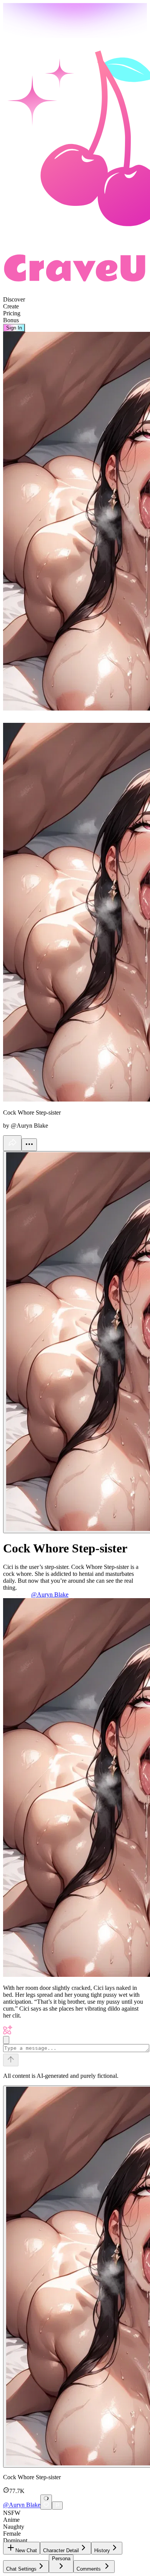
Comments (89, 2569)
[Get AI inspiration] (6, 2040)
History (102, 2550)
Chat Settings (21, 2569)
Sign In (14, 328)
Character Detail (61, 2550)
